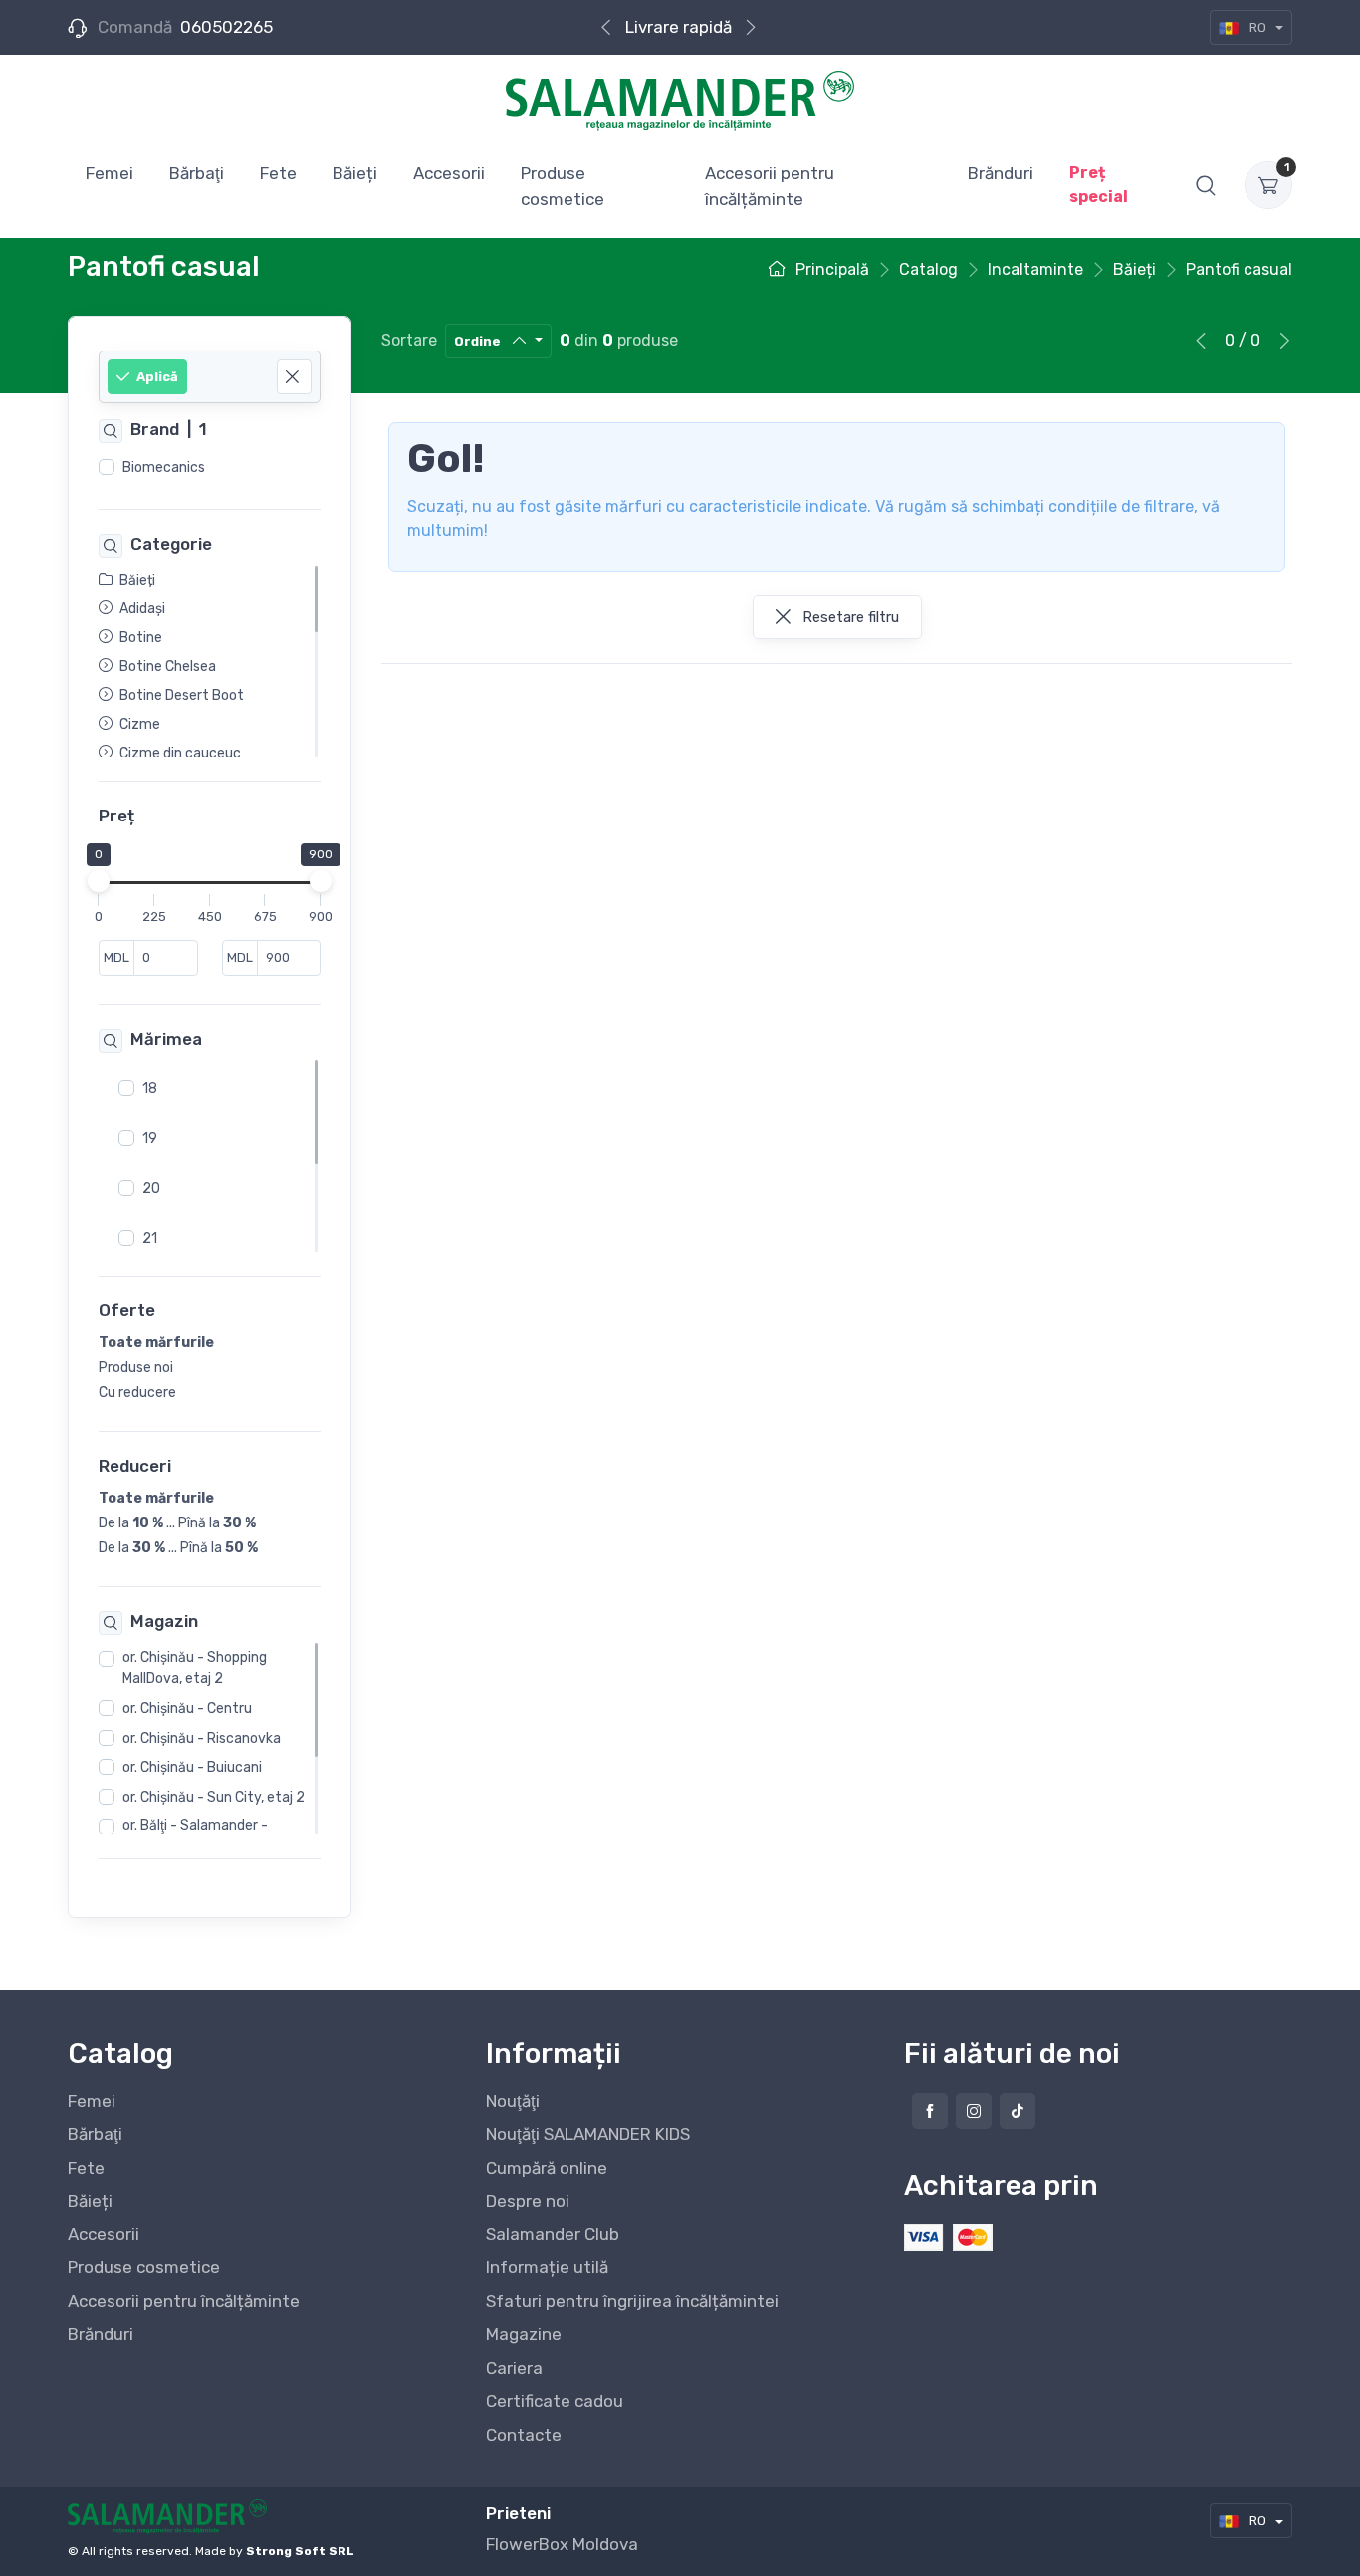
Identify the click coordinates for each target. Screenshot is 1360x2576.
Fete (86, 2168)
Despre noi (528, 2201)
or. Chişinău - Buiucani (192, 1768)
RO (1258, 27)
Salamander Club (553, 2234)
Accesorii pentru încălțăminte (184, 2301)
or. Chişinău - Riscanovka (202, 1738)
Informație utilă (547, 2267)
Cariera (514, 2368)
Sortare (409, 340)
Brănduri (101, 2334)
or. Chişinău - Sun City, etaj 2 (214, 1798)
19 (150, 1138)
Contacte (524, 2435)
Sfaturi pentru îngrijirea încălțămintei (632, 2301)
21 (150, 1237)
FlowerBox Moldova (562, 2544)
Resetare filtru (849, 617)
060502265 (227, 27)
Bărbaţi (95, 2134)
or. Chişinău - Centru (187, 1708)
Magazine (524, 2334)
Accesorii (104, 2234)
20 (151, 1187)
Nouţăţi (513, 2101)
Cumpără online (547, 2168)
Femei (92, 2101)
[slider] (99, 881)
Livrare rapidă (679, 27)
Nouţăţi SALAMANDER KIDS (588, 2134)
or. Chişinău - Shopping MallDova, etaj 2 (195, 1668)
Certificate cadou (555, 2401)
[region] (210, 468)
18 (150, 1088)
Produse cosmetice (144, 2267)
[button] (1206, 185)
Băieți (90, 2201)
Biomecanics (164, 468)
